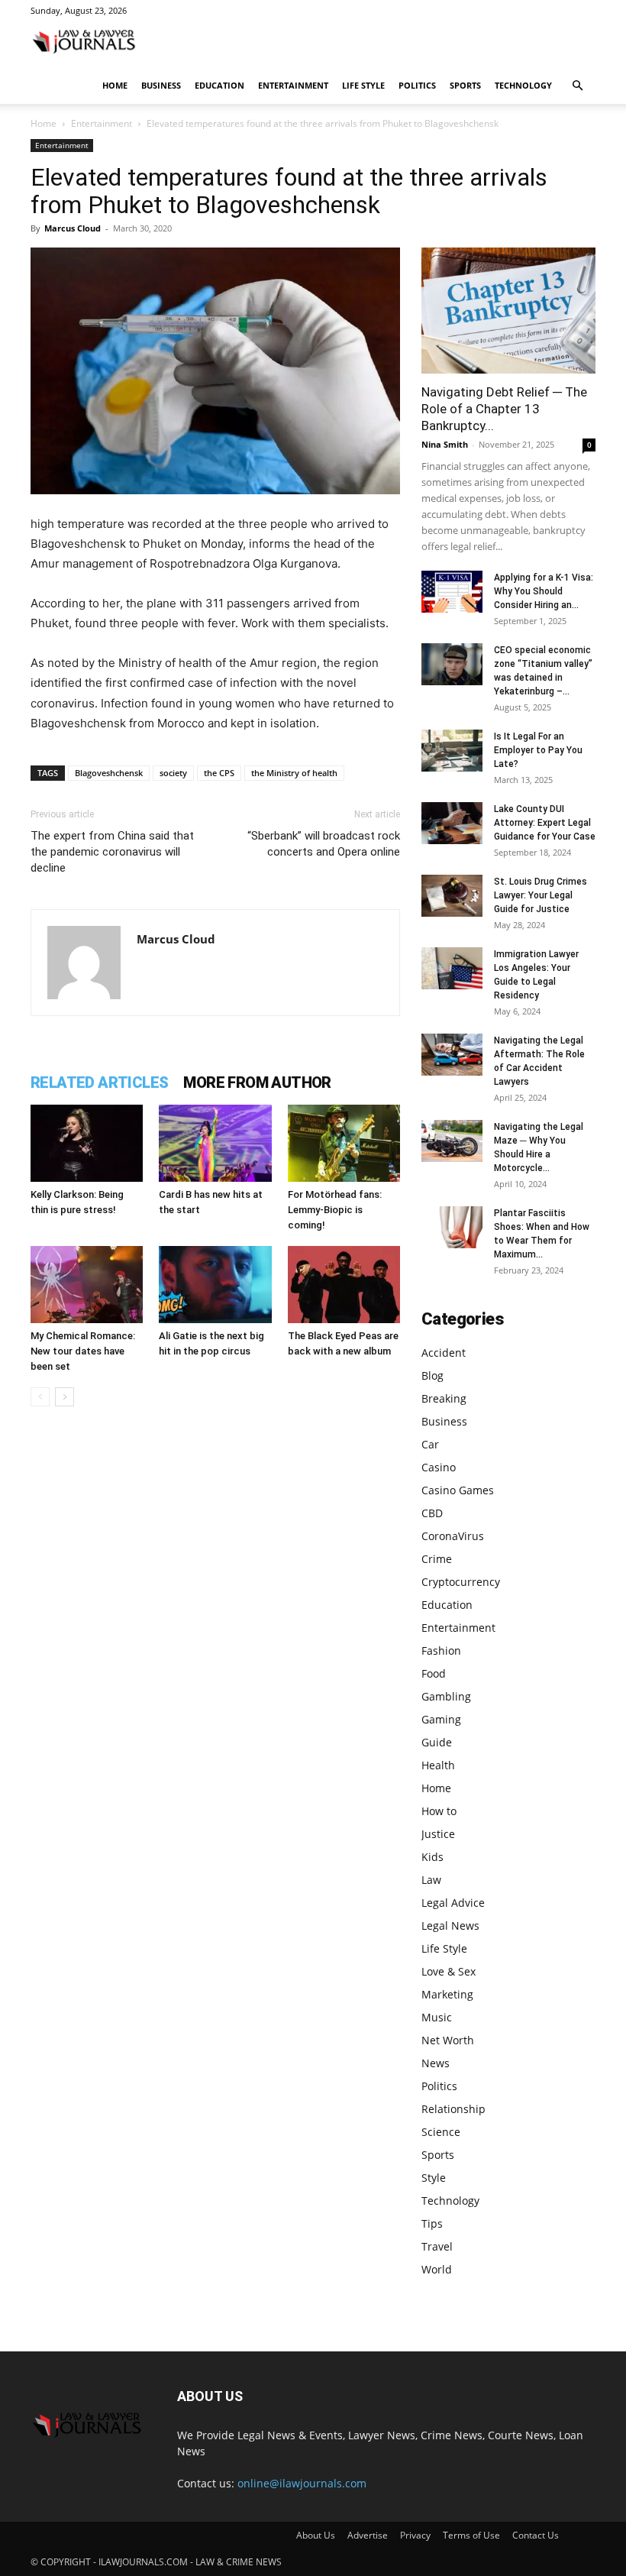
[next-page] (65, 1397)
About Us (316, 2535)
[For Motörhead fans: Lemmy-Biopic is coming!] (344, 1143)
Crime (437, 1559)
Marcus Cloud (73, 228)
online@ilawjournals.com (302, 2483)
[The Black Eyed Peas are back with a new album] (344, 1285)
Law (431, 1880)
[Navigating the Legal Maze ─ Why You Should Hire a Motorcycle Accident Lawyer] (452, 1141)
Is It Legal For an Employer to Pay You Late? (538, 750)
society (173, 773)
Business (161, 85)
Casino (439, 1467)
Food (434, 1673)
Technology (523, 85)
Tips (432, 2223)
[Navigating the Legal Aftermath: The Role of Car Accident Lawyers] (452, 1055)
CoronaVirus (453, 1536)
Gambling (446, 1696)
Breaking (444, 1398)
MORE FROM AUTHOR (257, 1083)
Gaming (441, 1719)
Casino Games (458, 1490)
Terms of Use (471, 2535)
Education (219, 85)
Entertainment (293, 85)
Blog (432, 1375)
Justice (438, 1834)
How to (439, 1811)
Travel (437, 2246)
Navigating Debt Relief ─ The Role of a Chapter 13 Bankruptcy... (504, 409)
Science (441, 2132)
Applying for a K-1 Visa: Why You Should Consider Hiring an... (544, 591)
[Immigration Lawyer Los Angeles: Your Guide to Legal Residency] (452, 968)
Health (438, 1765)
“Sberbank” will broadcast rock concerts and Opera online (324, 844)
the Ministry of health (294, 773)
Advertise (368, 2535)
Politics (417, 85)
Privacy (415, 2535)
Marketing (447, 1994)
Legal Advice (453, 1903)
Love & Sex (449, 1971)
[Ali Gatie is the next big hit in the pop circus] (215, 1285)
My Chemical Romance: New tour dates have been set (83, 1351)
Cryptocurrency (461, 1582)
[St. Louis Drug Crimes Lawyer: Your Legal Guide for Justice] (452, 896)
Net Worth (448, 2040)
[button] (577, 86)
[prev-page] (40, 1397)
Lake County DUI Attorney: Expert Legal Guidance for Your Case (545, 823)
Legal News (450, 1926)
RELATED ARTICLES (99, 1083)
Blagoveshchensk (109, 773)
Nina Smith (445, 444)
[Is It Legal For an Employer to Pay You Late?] (452, 751)
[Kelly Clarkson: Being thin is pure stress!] (87, 1143)
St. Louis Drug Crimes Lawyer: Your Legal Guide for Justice (540, 895)
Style (434, 2178)
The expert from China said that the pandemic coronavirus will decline (112, 852)
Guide (437, 1742)
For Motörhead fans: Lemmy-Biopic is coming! (335, 1210)
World (437, 2269)
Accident (444, 1353)
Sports (465, 85)
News (436, 2063)
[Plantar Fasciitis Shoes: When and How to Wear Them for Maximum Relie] (452, 1227)
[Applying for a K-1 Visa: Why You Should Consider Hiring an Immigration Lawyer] (452, 592)
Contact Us (536, 2535)
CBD (432, 1513)
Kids (432, 1857)
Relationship (453, 2109)
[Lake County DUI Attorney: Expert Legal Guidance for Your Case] (452, 823)
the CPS (219, 773)
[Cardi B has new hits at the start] (215, 1143)
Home (115, 85)
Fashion (441, 1650)
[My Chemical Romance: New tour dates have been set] (87, 1285)
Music (437, 2017)
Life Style (363, 85)
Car (430, 1444)
